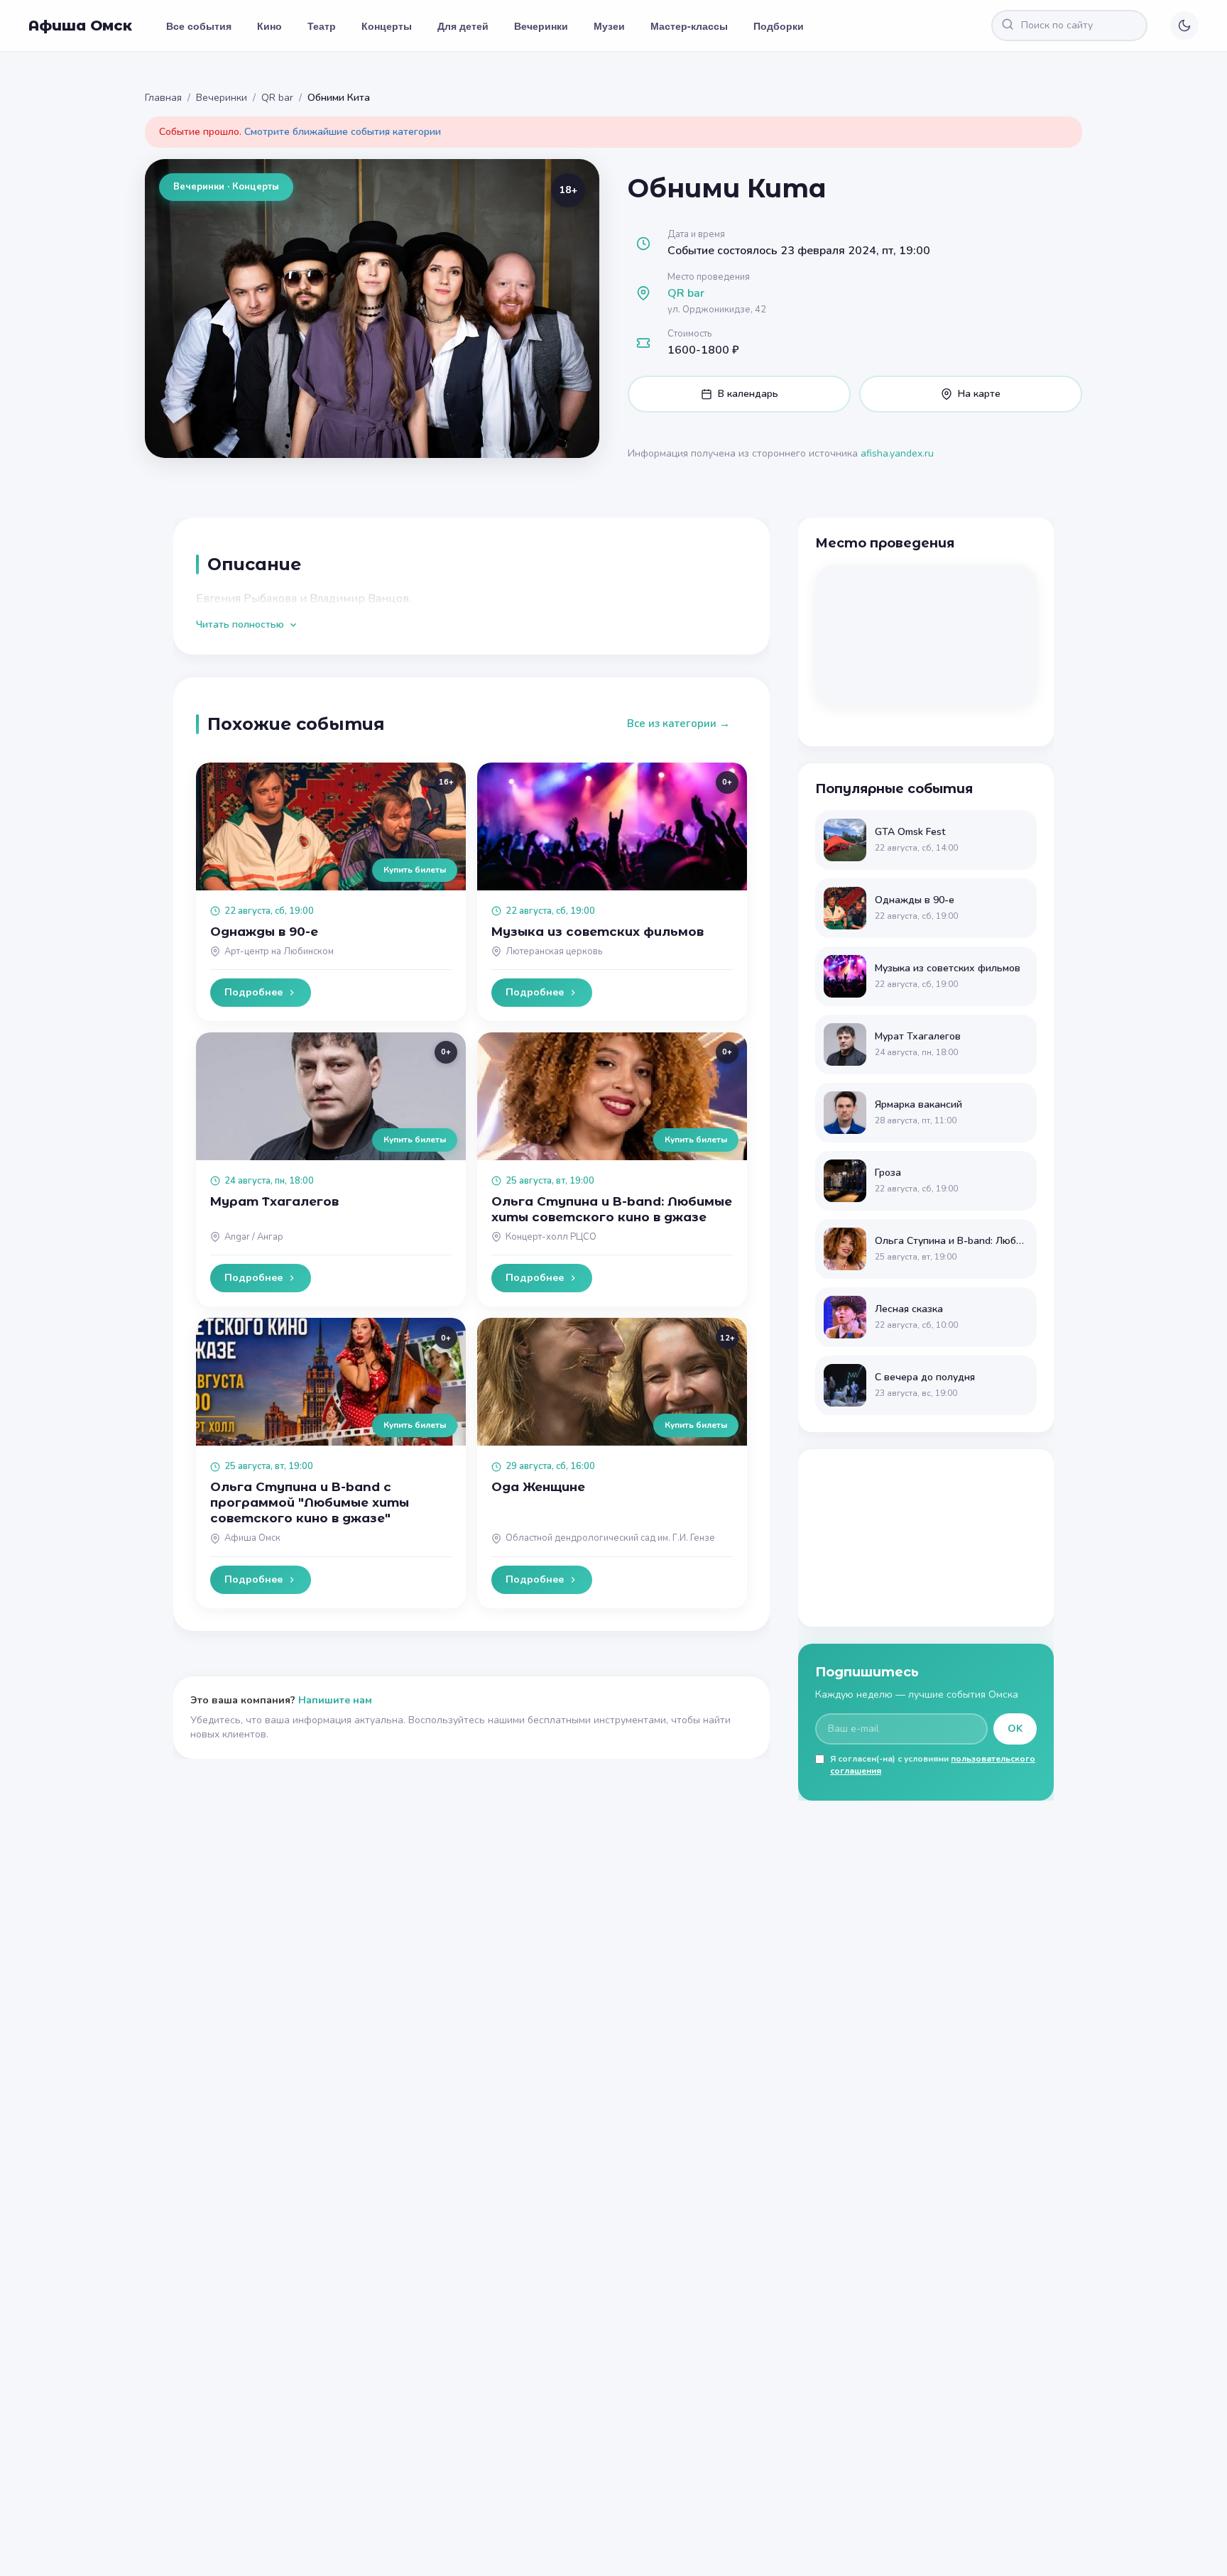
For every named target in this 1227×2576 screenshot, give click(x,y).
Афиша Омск (80, 26)
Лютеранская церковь (554, 951)
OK (1015, 1729)
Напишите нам (335, 1700)
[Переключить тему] (1184, 26)
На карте (979, 394)
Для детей (463, 26)
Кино (269, 26)
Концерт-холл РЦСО (551, 1237)
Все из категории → (678, 724)
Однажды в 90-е (264, 932)
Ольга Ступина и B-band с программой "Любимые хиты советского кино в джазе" (310, 1502)
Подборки (779, 26)
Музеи (609, 26)
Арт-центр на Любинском (279, 951)
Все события (199, 26)
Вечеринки (541, 26)
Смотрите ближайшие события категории (343, 132)
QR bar (277, 98)
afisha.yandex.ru (897, 453)
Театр (322, 26)
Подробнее (253, 992)
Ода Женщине (538, 1487)
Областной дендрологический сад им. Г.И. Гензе (610, 1538)
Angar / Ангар (254, 1237)
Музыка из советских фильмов (598, 932)
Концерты (387, 26)
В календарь (748, 394)
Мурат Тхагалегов (274, 1201)
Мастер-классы (689, 26)
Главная (163, 98)
